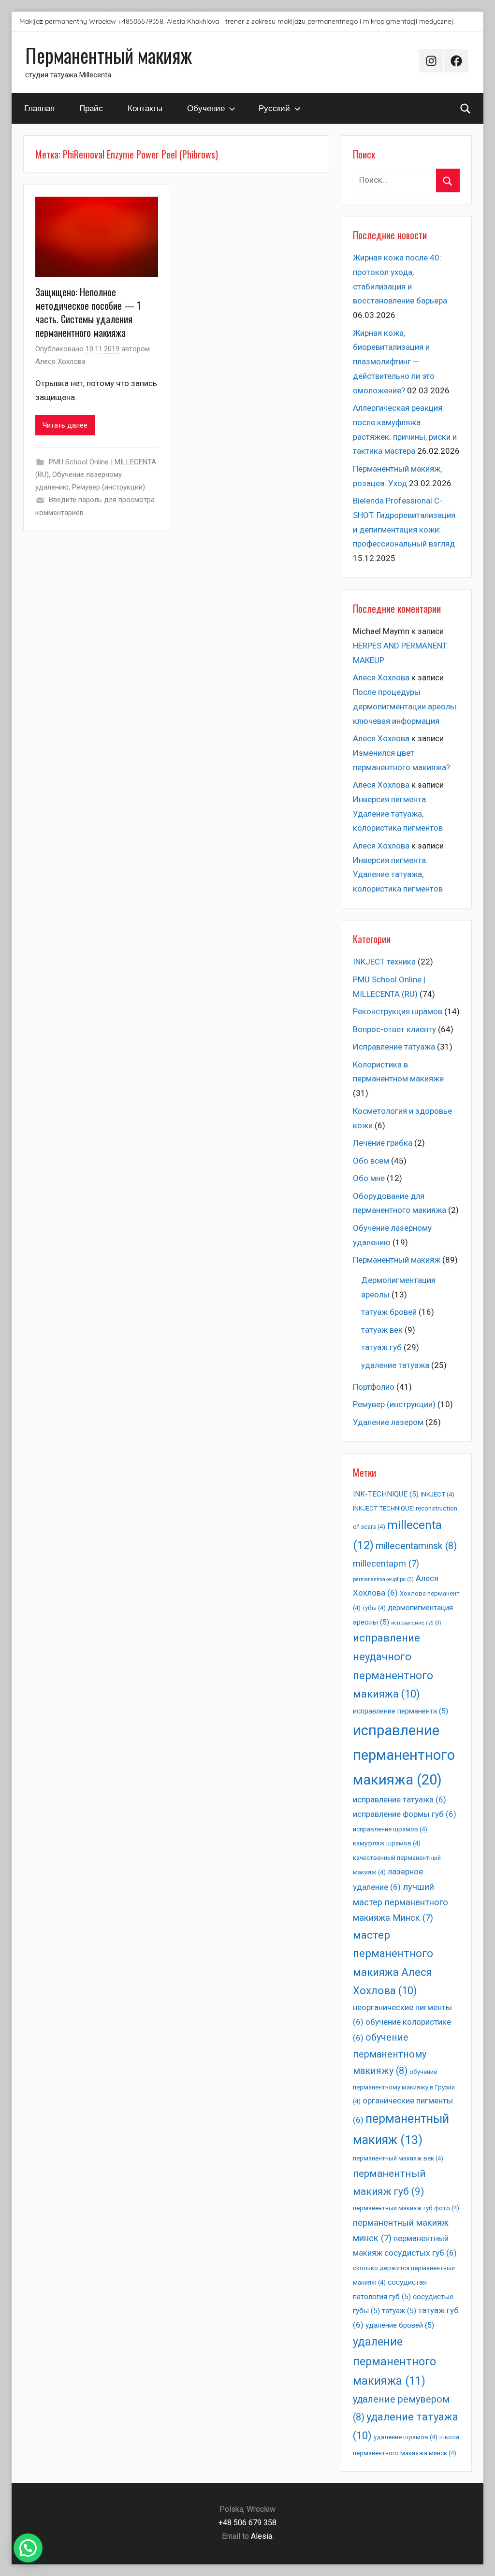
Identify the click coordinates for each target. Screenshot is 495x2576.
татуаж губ (381, 1347)
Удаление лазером (388, 1422)
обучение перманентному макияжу (390, 2054)
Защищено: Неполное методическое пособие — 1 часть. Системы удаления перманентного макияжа (88, 312)
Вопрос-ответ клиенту (394, 1029)
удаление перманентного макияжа (394, 2361)
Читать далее (65, 425)
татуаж (399, 2311)
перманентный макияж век (398, 2158)
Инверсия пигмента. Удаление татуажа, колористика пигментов (398, 814)
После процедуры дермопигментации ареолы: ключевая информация (406, 706)
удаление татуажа (395, 1365)
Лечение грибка (383, 1143)
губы (374, 1608)
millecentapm (386, 1564)
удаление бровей (400, 2325)
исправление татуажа (400, 1799)
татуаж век (382, 1330)
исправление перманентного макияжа (404, 1755)
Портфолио (374, 1387)
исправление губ (416, 1623)
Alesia (262, 2536)
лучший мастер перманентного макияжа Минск (400, 1903)
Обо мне (369, 1178)
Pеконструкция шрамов (398, 1011)
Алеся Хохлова (60, 361)
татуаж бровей (389, 1312)
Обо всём (371, 1161)
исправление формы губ (405, 1814)
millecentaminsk (416, 1546)
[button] (28, 2548)
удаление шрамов (406, 2437)
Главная (39, 108)
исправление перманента (400, 1711)
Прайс (91, 108)
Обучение (206, 108)
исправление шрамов (390, 1829)
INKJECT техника (384, 962)
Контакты (145, 108)
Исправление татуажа (394, 1047)
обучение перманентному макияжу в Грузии (404, 2087)
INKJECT (437, 1494)
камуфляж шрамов (387, 1843)
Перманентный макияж (109, 55)
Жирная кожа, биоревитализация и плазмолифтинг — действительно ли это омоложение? (394, 362)
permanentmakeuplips (383, 1579)
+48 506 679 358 (247, 2523)
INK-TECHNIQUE (386, 1494)
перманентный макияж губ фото (406, 2208)
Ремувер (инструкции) (109, 487)
